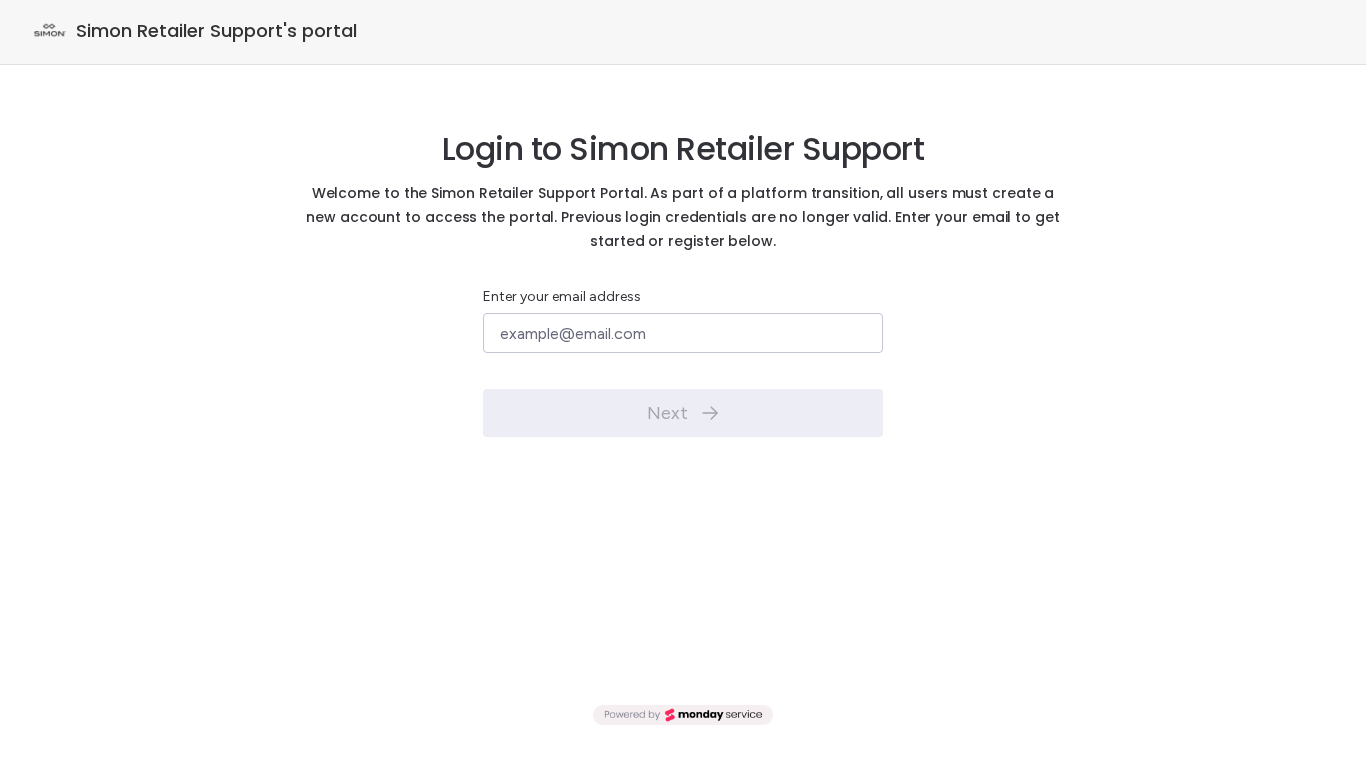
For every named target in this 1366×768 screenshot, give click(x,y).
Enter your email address (562, 296)
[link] (683, 715)
